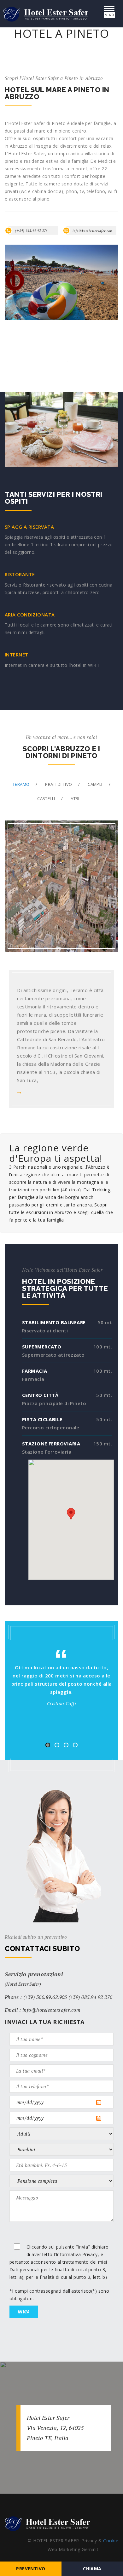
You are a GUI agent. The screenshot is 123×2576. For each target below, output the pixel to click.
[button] (71, 1514)
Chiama (92, 2569)
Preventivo (31, 2569)
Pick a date (104, 2102)
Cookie (111, 2541)
